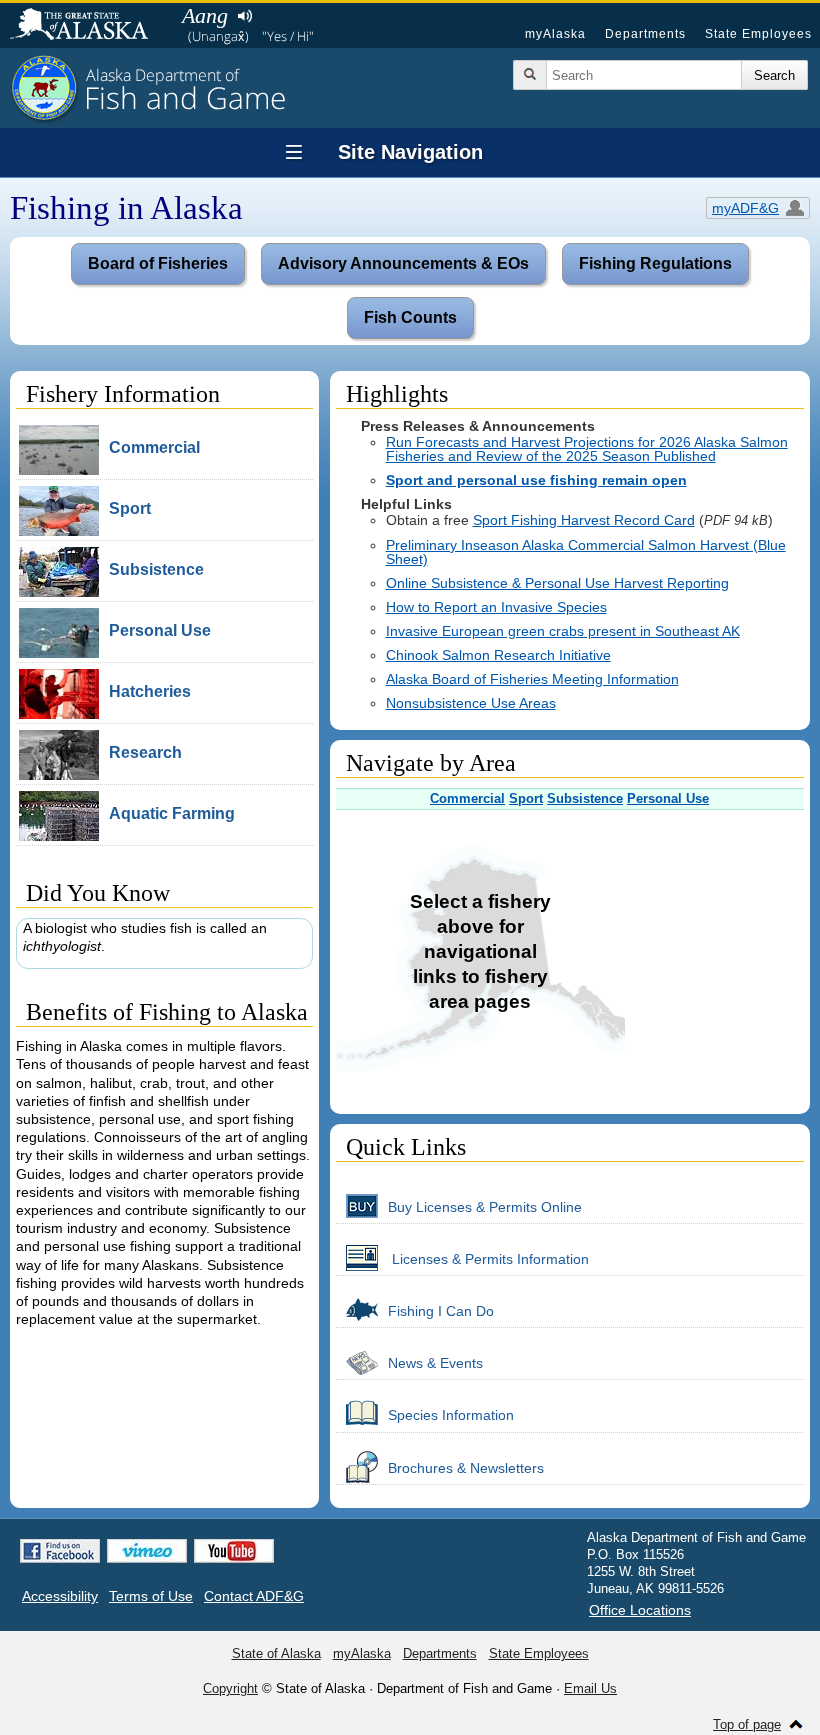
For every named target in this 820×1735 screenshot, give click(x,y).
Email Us (590, 1688)
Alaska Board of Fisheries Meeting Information (532, 679)
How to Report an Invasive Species (496, 607)
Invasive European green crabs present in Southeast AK (563, 631)
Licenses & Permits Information (488, 1259)
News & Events (435, 1363)
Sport (526, 799)
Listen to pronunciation (244, 16)
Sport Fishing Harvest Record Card (584, 520)
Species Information (451, 1415)
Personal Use (668, 799)
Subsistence (585, 799)
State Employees (758, 34)
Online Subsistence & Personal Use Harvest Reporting (557, 583)
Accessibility (60, 1596)
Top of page (747, 1724)
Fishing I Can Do (441, 1311)
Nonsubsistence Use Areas (471, 703)
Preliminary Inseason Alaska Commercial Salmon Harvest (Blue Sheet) (586, 552)
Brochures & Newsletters (466, 1468)
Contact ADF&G (254, 1596)
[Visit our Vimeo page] (147, 1551)
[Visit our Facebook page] (60, 1551)
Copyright (230, 1688)
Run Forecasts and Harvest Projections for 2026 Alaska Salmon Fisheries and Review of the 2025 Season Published (587, 449)
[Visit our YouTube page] (234, 1551)
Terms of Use (151, 1596)
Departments (645, 34)
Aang (205, 15)
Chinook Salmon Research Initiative (498, 655)
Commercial (467, 799)
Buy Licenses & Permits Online (485, 1207)
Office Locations (640, 1610)
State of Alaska (89, 26)
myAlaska (555, 34)
